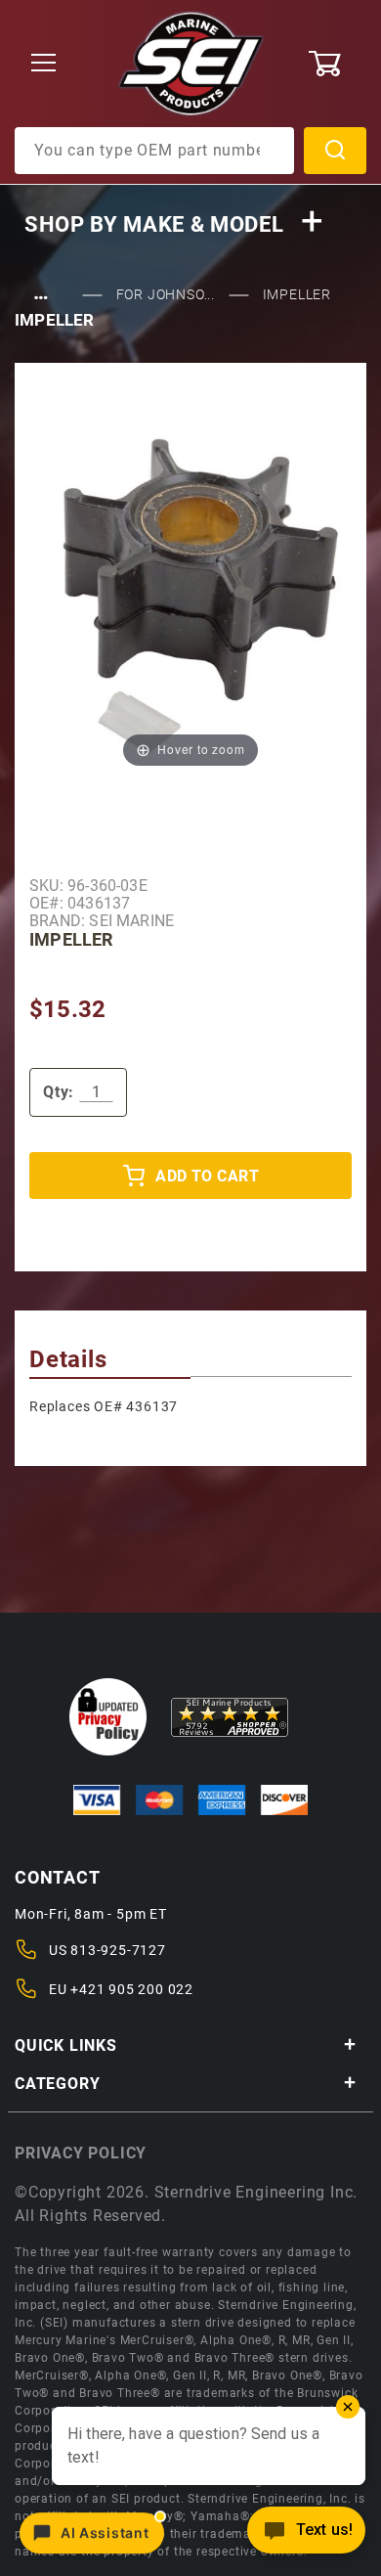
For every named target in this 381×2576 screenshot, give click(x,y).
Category (57, 2084)
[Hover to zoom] (190, 581)
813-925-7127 (118, 1950)
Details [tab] (68, 1359)
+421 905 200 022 (132, 1989)
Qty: (59, 1092)
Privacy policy (81, 2153)
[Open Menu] (44, 64)
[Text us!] (306, 2535)
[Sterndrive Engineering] (191, 63)
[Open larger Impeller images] (190, 581)
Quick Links (66, 2045)
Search (335, 151)
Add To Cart (207, 1176)
